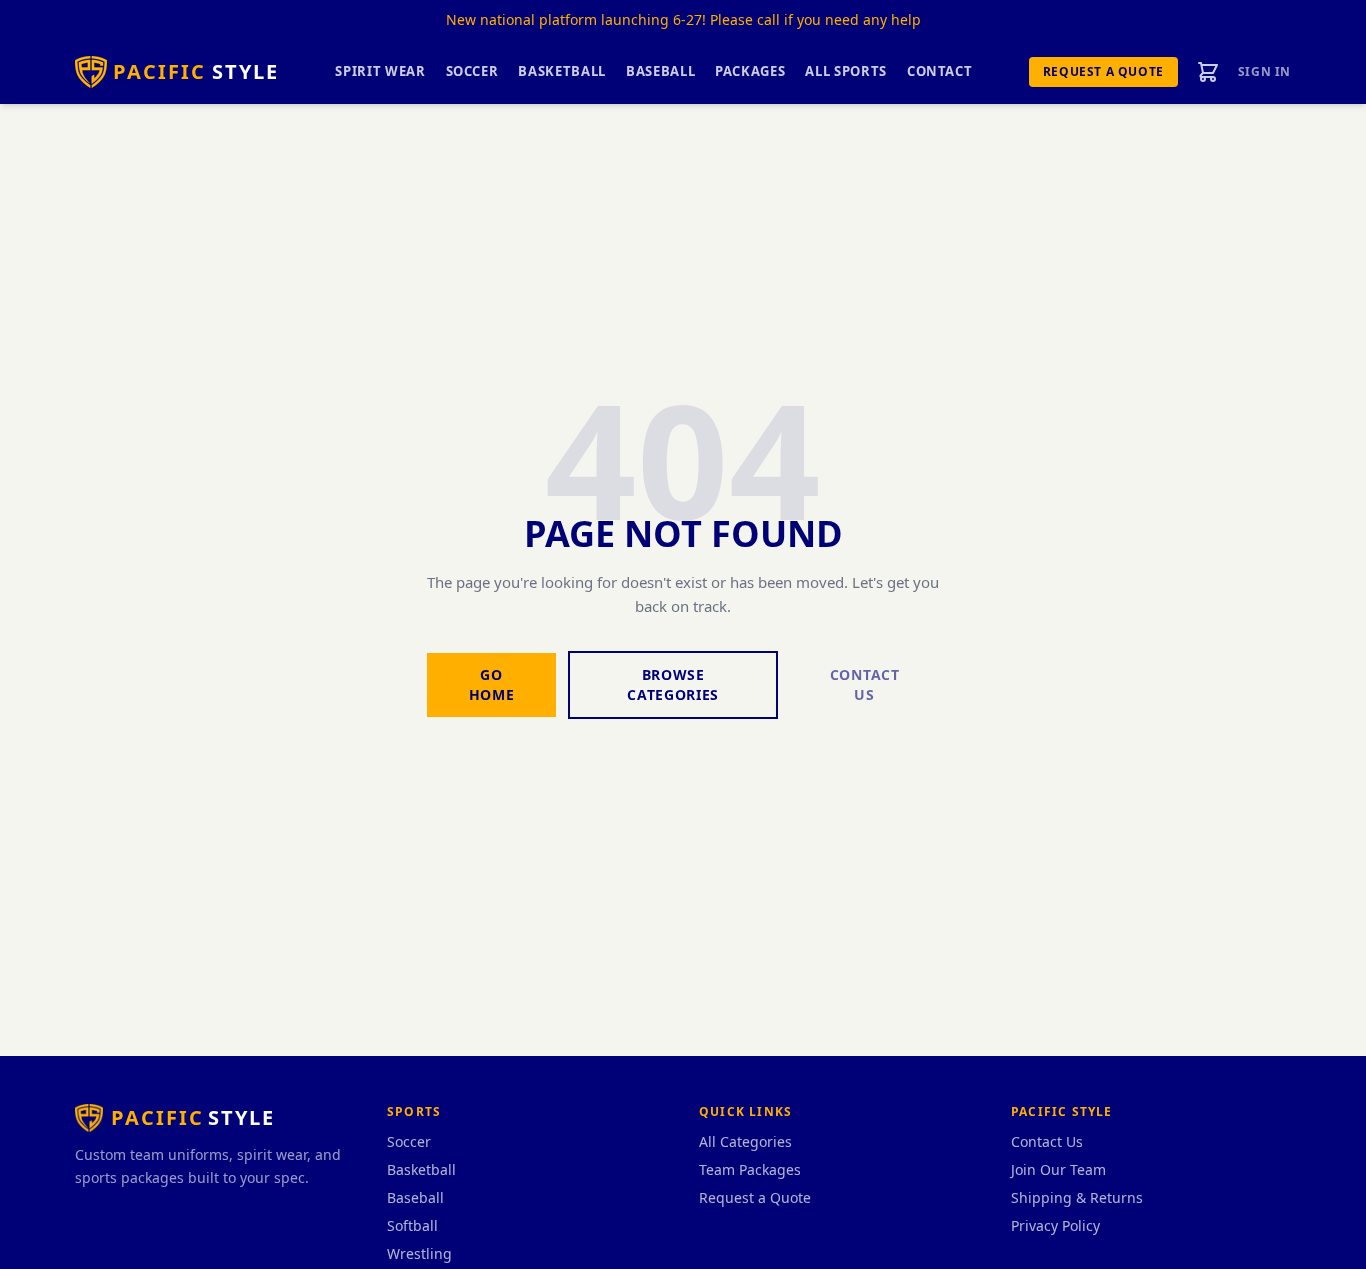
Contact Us (865, 684)
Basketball (562, 71)
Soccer (472, 71)
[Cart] (1208, 72)
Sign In (1264, 71)
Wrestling (419, 1253)
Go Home (492, 684)
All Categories (745, 1141)
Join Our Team (1058, 1169)
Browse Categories (673, 684)
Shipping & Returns (1077, 1197)
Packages (750, 71)
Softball (412, 1225)
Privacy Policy (1055, 1225)
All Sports (846, 71)
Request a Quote (1103, 71)
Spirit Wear (380, 71)
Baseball (660, 71)
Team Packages (750, 1169)
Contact (940, 71)
